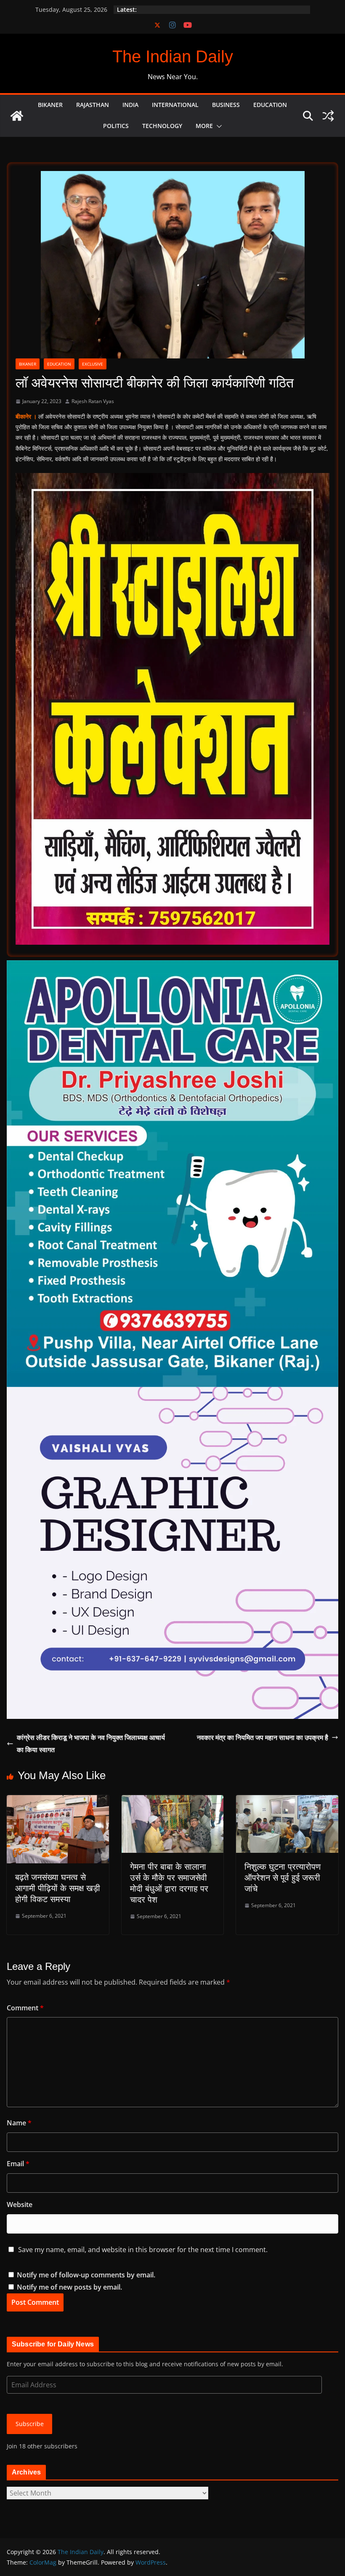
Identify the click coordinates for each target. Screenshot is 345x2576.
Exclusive (93, 364)
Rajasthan (93, 105)
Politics (116, 126)
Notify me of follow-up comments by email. (86, 2275)
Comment (25, 2008)
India (130, 105)
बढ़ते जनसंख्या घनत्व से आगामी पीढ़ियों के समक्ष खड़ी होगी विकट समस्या (58, 1888)
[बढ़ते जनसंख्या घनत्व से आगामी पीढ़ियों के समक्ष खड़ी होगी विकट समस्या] (58, 1801)
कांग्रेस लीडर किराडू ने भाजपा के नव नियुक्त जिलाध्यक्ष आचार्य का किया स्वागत (91, 1744)
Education (270, 105)
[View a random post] (328, 116)
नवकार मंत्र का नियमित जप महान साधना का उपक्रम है (263, 1737)
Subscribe (30, 2424)
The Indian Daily (173, 56)
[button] (218, 126)
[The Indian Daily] (17, 116)
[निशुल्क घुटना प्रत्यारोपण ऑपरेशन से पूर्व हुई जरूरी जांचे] (287, 1801)
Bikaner (50, 105)
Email (18, 2164)
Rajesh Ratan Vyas (93, 401)
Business (226, 105)
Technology (162, 126)
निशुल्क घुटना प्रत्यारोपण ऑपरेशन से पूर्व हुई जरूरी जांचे (283, 1878)
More (204, 126)
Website (20, 2205)
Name (19, 2123)
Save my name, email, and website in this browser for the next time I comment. (143, 2250)
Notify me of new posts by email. (69, 2287)
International (175, 105)
